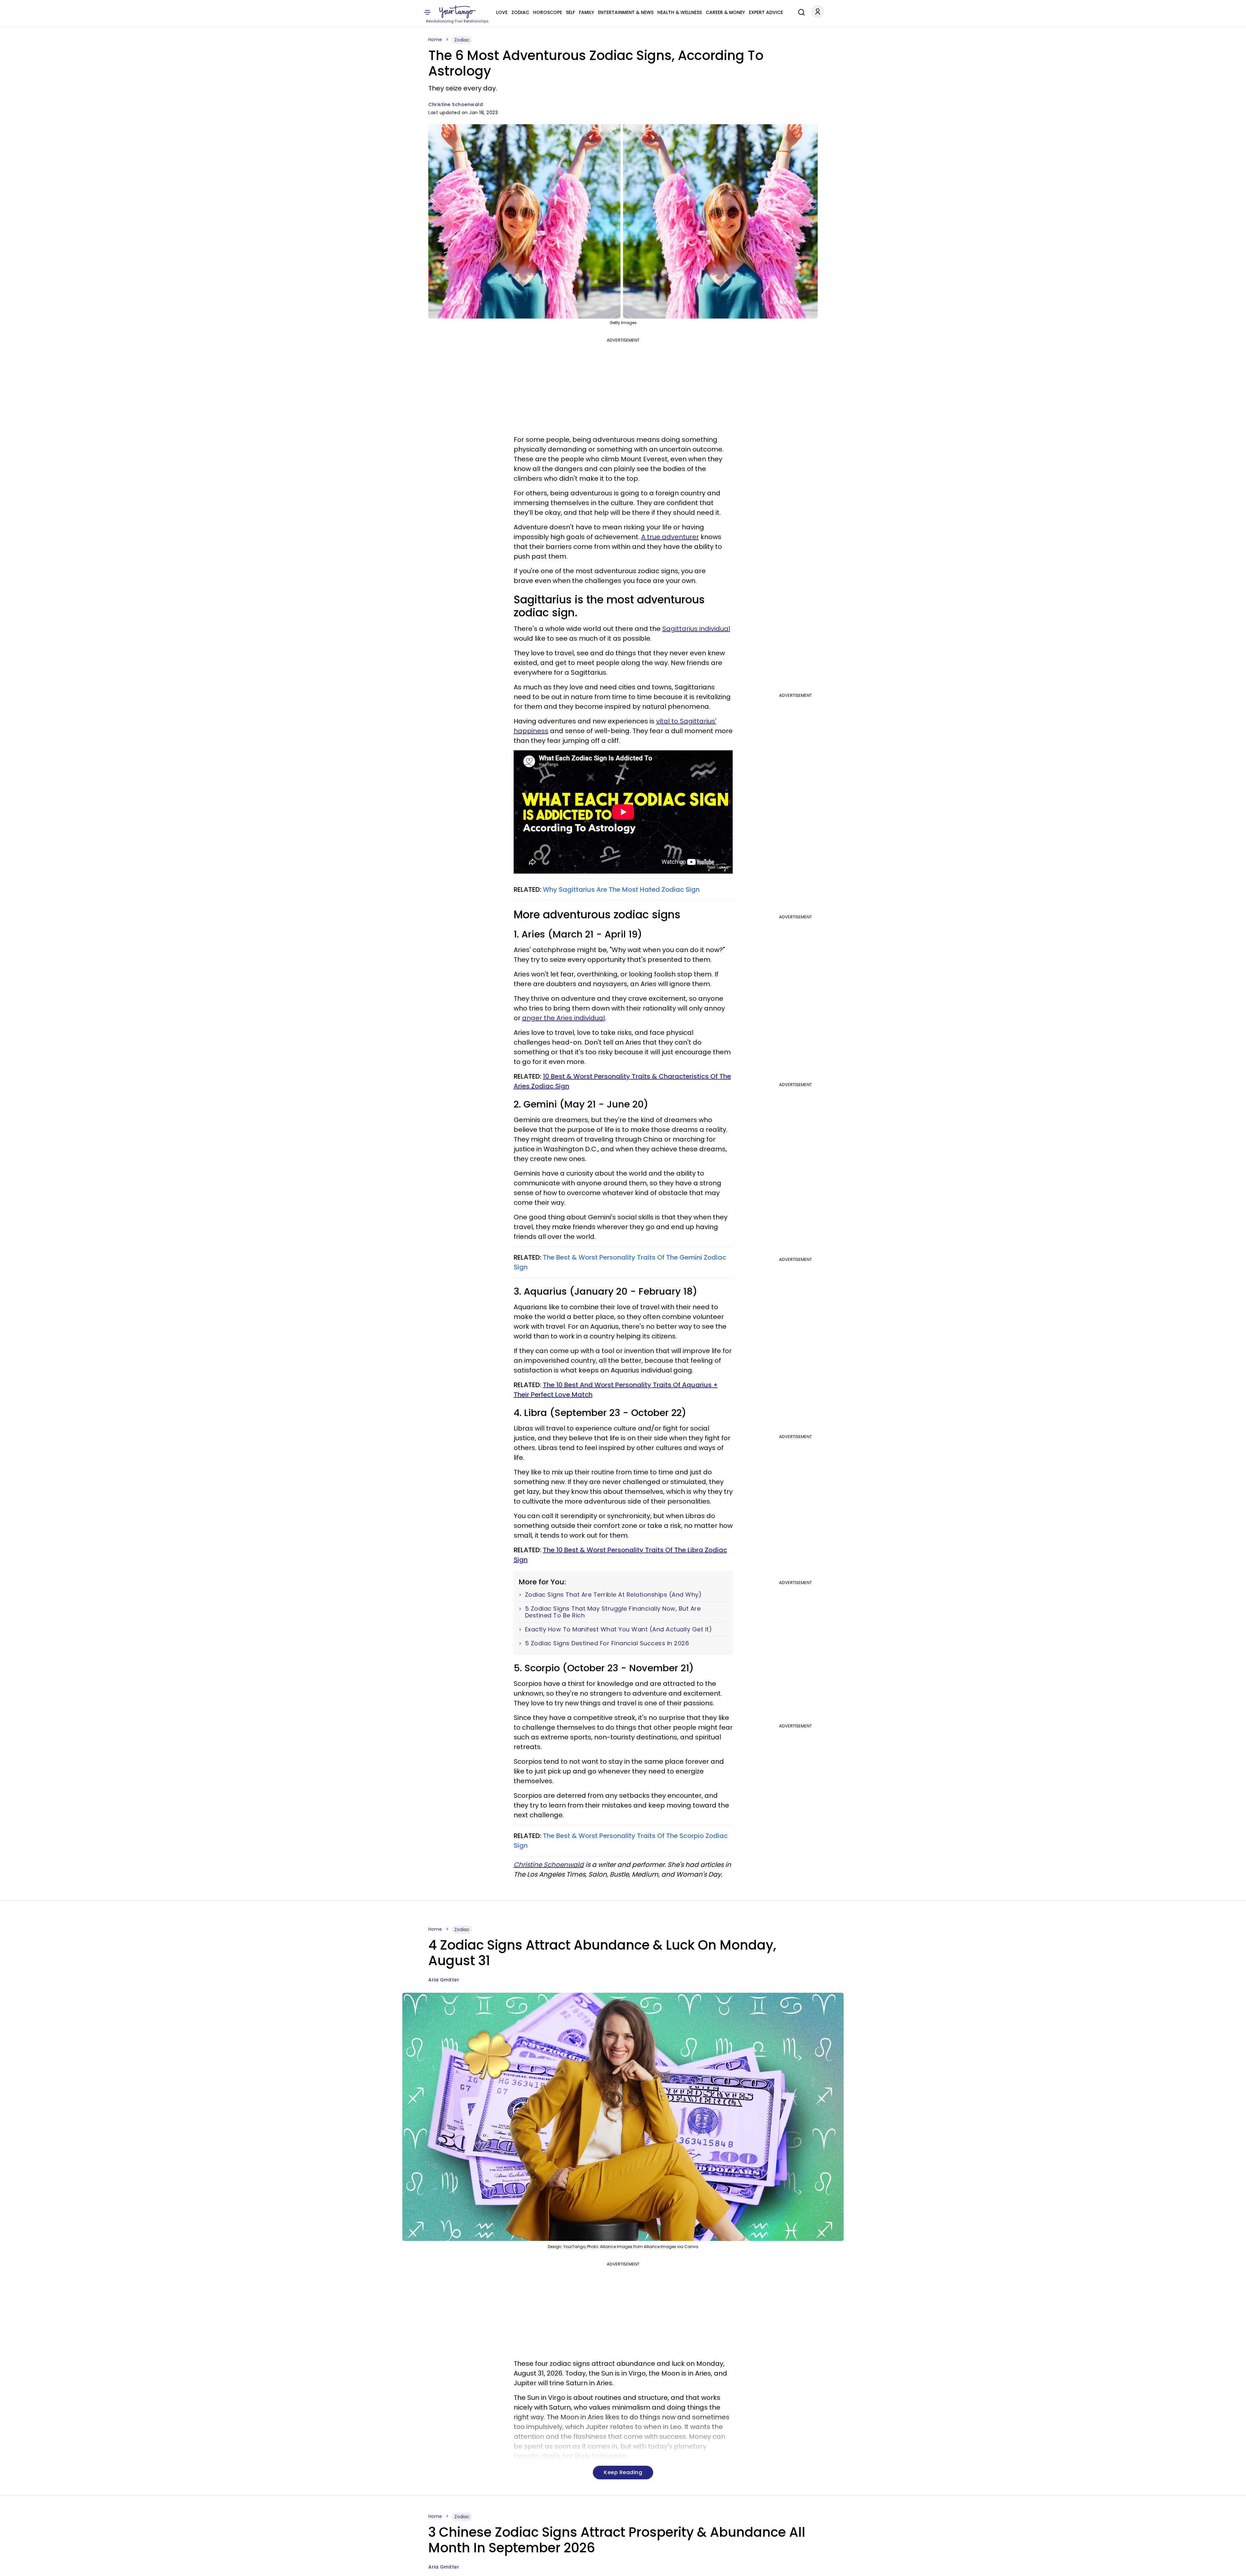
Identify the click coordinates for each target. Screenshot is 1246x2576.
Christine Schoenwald (456, 104)
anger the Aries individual (563, 1018)
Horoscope (548, 12)
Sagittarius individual (696, 629)
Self (570, 12)
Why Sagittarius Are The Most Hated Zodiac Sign (621, 889)
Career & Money (725, 12)
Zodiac (520, 12)
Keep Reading (623, 2472)
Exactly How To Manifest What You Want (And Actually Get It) (619, 1629)
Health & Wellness (680, 12)
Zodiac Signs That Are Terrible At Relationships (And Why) (613, 1595)
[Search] (800, 11)
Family (586, 12)
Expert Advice (766, 12)
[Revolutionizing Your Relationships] (458, 12)
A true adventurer (670, 537)
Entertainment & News (626, 12)
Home (435, 40)
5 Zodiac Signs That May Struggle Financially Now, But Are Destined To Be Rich (613, 1612)
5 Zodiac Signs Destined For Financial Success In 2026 (607, 1643)
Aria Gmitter (444, 1980)
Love (502, 12)
